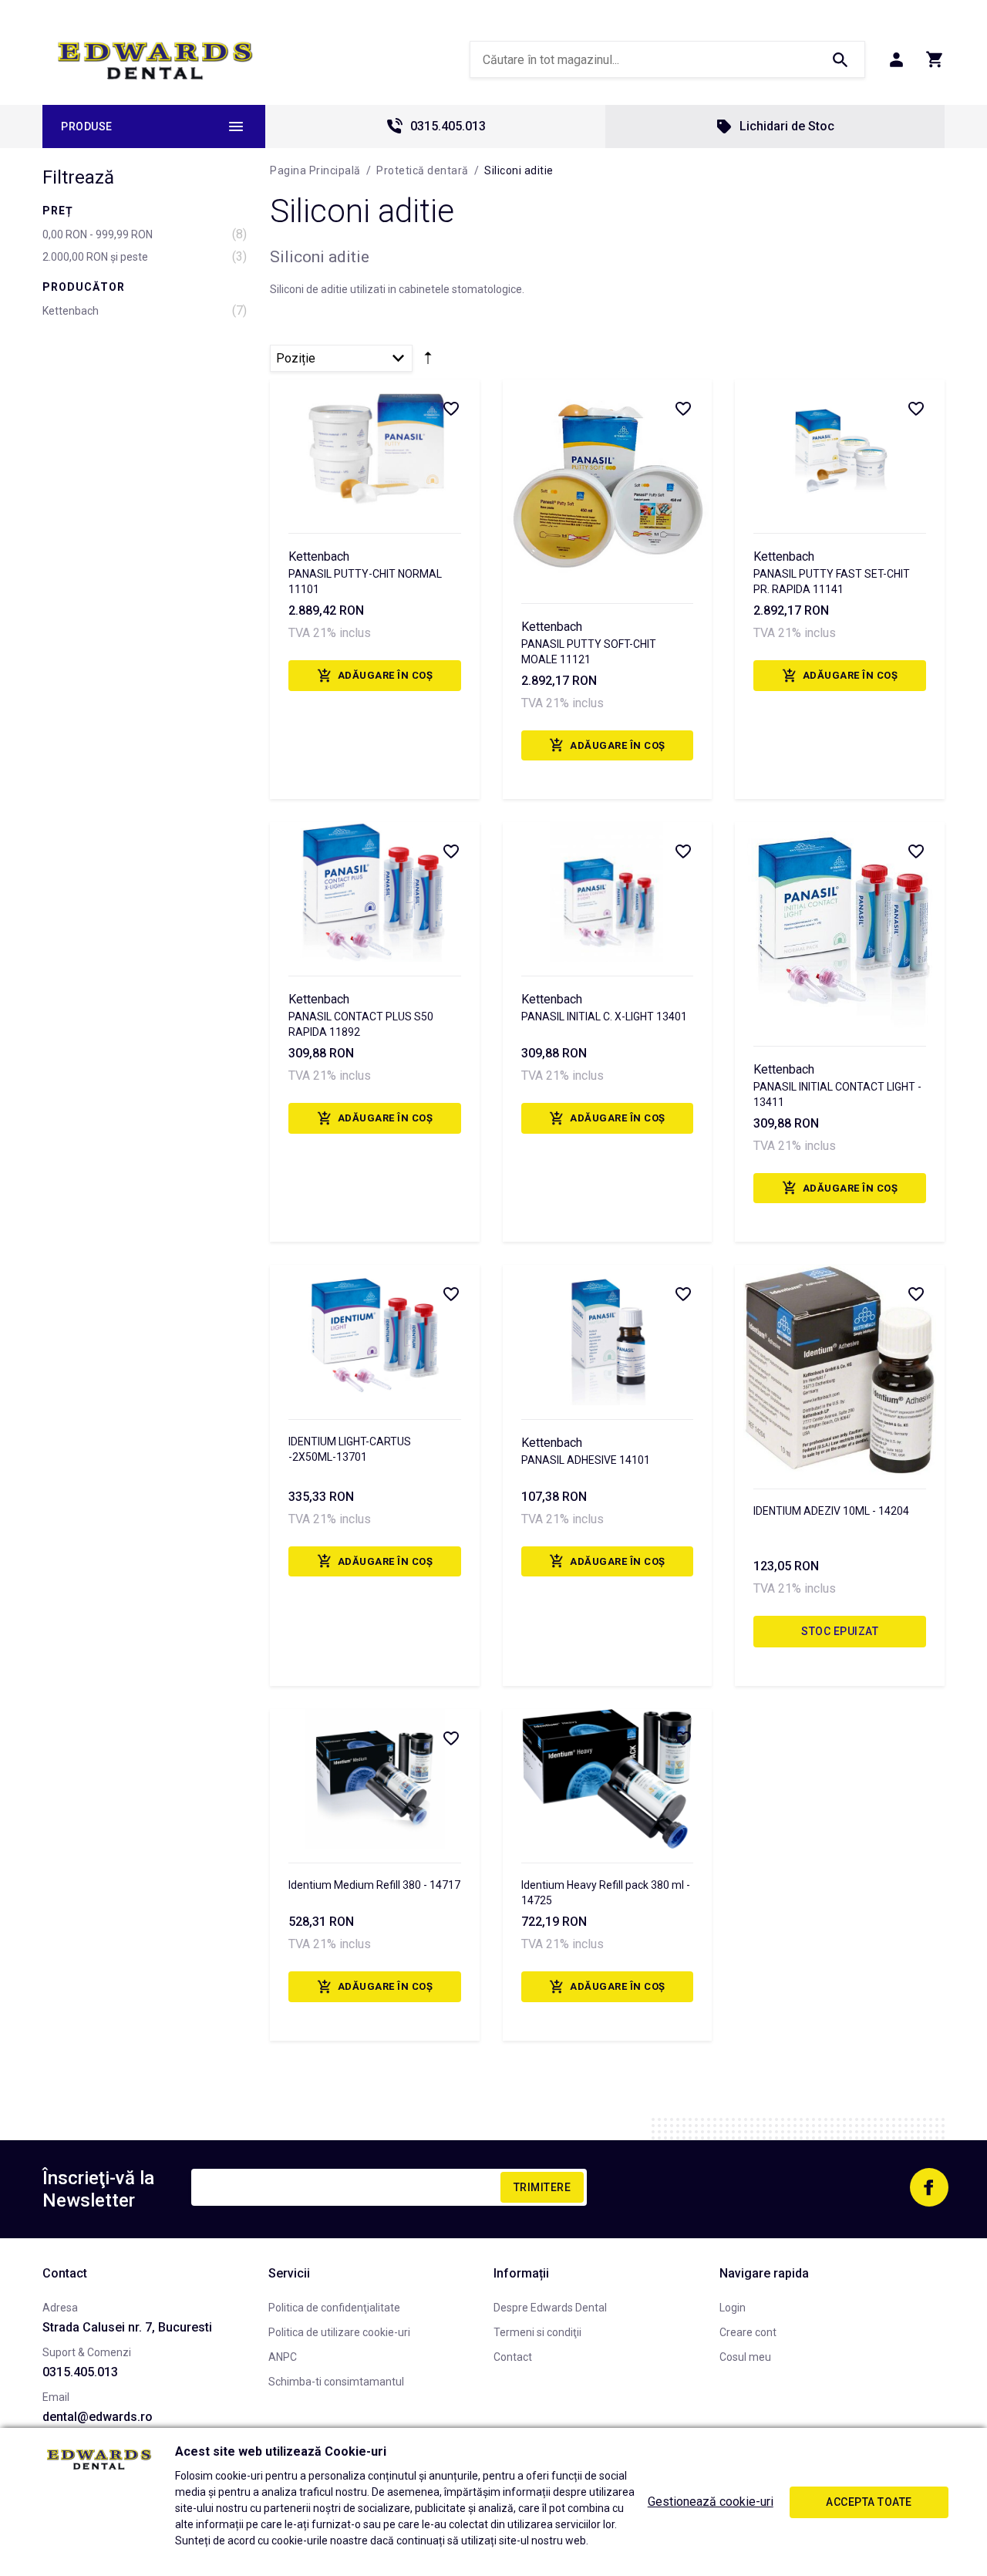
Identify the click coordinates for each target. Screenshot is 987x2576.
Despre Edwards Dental (550, 2308)
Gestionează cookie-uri (711, 2502)
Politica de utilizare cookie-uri (339, 2332)
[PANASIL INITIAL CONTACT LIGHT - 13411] (840, 927)
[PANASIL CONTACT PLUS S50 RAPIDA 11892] (375, 892)
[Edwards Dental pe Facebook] (929, 2187)
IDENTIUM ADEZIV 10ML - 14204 (831, 1511)
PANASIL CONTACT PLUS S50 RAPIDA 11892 (361, 1024)
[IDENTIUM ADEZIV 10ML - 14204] (840, 1370)
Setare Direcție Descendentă (428, 362)
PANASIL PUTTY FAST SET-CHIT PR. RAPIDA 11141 (832, 582)
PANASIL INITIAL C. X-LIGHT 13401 (604, 1017)
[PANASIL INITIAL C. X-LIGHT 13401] (608, 892)
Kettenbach (71, 311)
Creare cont (748, 2332)
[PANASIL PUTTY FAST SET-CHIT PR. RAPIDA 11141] (840, 449)
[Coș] (935, 59)
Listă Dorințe (450, 408)
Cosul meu (745, 2357)
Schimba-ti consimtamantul (336, 2382)
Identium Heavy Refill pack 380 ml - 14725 (606, 1893)
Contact (513, 2357)
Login (733, 2308)
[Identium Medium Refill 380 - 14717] (375, 1779)
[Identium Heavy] (608, 1779)
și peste (95, 257)
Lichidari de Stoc (787, 126)
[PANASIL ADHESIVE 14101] (608, 1335)
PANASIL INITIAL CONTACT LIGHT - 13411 (837, 1094)
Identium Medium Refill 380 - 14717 (374, 1885)
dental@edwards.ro (98, 2417)
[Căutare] (840, 59)
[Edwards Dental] (155, 60)
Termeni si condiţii (537, 2332)
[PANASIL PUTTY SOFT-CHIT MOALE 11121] (608, 484)
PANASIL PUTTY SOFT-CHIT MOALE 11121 (589, 652)
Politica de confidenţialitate (334, 2308)
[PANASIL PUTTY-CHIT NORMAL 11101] (375, 449)
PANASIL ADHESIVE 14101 (586, 1460)
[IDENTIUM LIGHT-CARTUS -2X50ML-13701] (375, 1335)
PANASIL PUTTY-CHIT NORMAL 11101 (365, 582)
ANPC (283, 2357)
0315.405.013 (448, 126)
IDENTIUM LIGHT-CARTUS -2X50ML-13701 (350, 1449)
